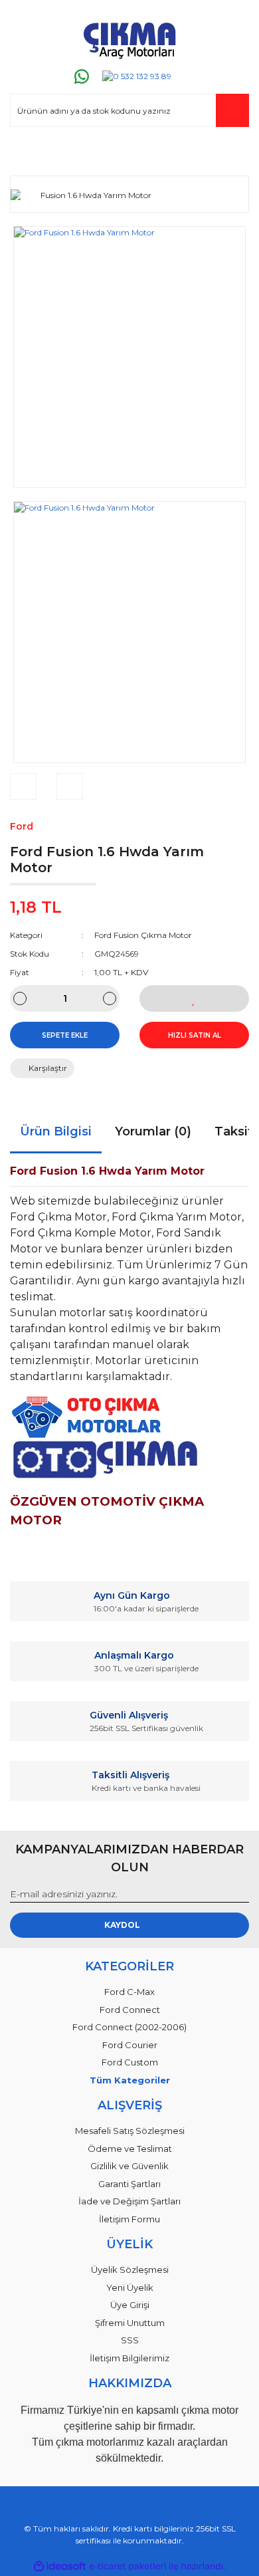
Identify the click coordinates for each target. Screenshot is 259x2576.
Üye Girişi (130, 2305)
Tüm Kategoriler (130, 2080)
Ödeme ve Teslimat (130, 2149)
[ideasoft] (60, 2566)
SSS (130, 2340)
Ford (22, 826)
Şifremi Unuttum (130, 2323)
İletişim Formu (129, 2219)
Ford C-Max (129, 1992)
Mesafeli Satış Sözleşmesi (130, 2131)
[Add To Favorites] (194, 998)
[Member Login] (26, 153)
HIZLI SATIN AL (195, 1035)
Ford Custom (130, 2062)
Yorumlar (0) (153, 1131)
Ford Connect (130, 2010)
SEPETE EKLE (65, 1035)
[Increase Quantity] (110, 998)
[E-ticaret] (128, 2567)
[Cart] (233, 153)
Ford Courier (130, 2045)
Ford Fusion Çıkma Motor (143, 935)
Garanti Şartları (129, 2184)
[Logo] (129, 38)
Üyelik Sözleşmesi (130, 2270)
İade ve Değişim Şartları (129, 2201)
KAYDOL (122, 1925)
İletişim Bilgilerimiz (129, 2358)
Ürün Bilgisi (56, 1131)
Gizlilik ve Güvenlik (129, 2166)
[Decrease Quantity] (20, 998)
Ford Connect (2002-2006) (129, 2027)
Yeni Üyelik (130, 2287)
